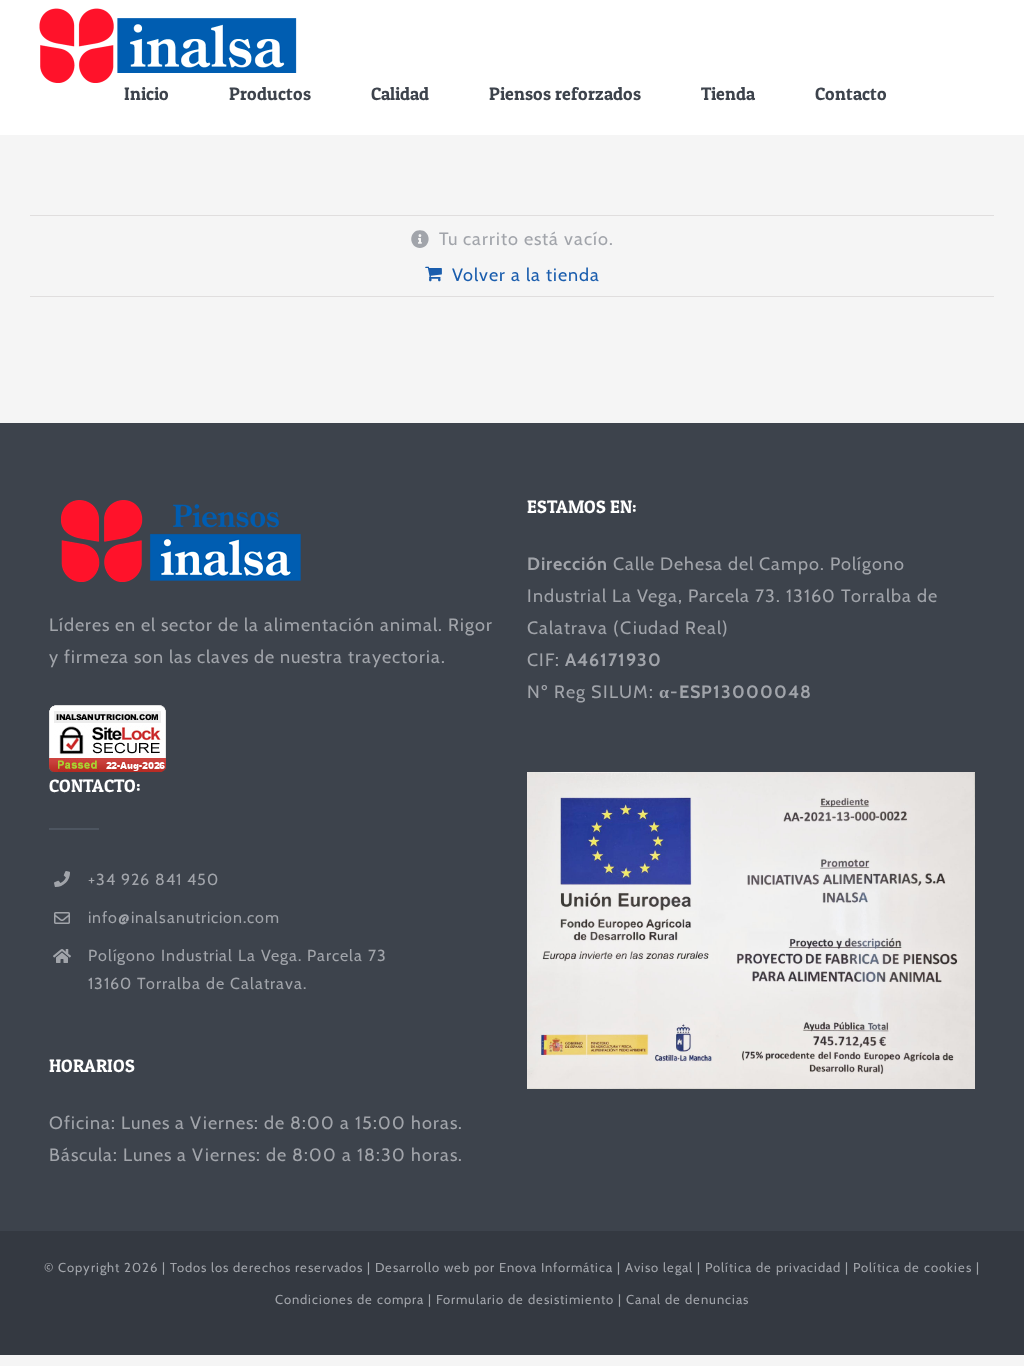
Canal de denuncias (687, 1299)
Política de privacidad (773, 1267)
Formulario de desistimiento (525, 1299)
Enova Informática (556, 1267)
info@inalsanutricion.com (184, 917)
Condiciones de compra (349, 1299)
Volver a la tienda (526, 275)
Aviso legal (659, 1267)
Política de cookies (912, 1267)
